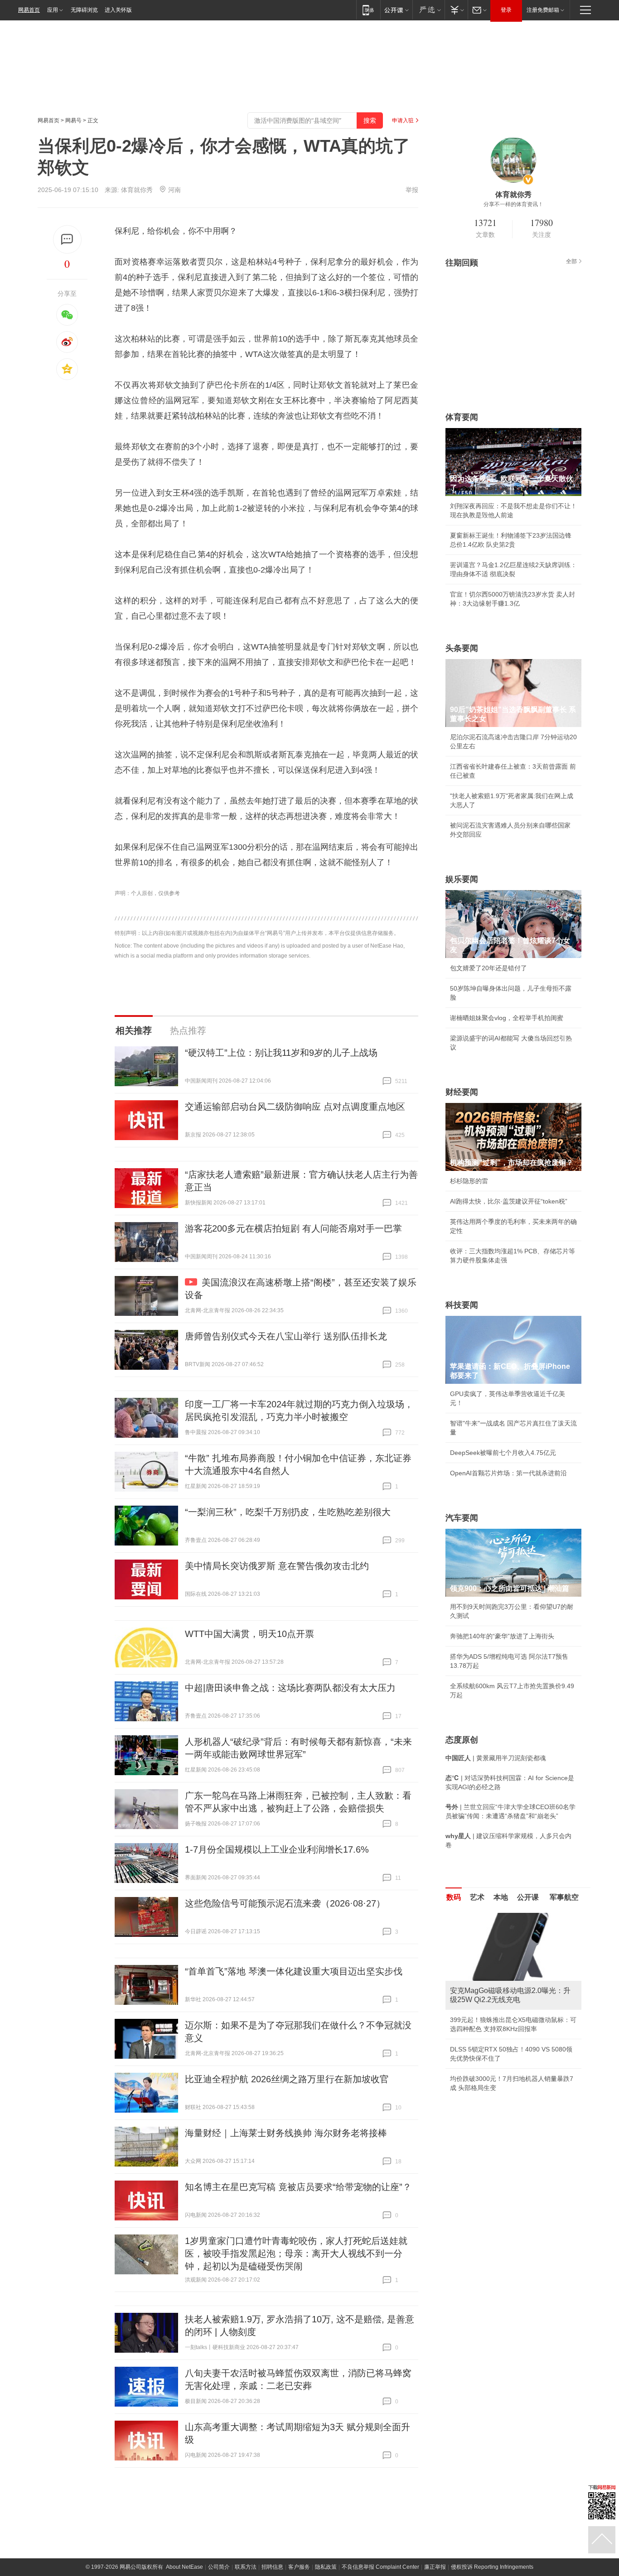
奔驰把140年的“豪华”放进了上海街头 (502, 1636)
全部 (571, 261)
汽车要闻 (462, 1518)
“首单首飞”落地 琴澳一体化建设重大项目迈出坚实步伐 (294, 1971)
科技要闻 (462, 1305)
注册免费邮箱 (543, 10)
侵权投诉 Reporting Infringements (492, 2567)
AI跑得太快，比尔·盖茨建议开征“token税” (509, 1201)
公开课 (528, 1897)
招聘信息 (272, 2567)
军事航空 (564, 1897)
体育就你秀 (137, 190)
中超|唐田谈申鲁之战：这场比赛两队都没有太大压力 (290, 1688)
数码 (454, 1897)
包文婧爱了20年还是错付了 (488, 968)
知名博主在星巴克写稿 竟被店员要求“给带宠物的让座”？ (298, 2187)
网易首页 (29, 10)
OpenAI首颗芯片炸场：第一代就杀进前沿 (508, 1473)
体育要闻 (462, 417)
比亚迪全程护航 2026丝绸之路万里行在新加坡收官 (287, 2079)
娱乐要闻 (462, 879)
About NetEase (184, 2567)
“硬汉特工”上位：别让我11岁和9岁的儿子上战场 (281, 1053)
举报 (412, 190)
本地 (501, 1897)
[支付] (456, 10)
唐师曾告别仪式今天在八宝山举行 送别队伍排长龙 (286, 1336)
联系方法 (246, 2567)
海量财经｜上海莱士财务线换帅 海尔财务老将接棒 (286, 2133)
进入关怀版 (118, 10)
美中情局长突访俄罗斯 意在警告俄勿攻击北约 (277, 1566)
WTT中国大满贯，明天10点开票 (249, 1634)
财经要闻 (462, 1092)
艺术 (477, 1897)
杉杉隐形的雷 (469, 1181)
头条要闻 (462, 648)
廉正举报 (435, 2567)
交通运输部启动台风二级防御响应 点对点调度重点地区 (295, 1107)
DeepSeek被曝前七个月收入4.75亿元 (503, 1453)
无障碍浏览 (84, 10)
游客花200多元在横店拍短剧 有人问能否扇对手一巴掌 (293, 1228)
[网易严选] (428, 10)
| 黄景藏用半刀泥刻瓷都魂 (496, 1758)
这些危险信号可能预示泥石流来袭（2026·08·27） (285, 1903)
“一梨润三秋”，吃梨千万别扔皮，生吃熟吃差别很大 (288, 1512)
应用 (53, 10)
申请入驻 (403, 120)
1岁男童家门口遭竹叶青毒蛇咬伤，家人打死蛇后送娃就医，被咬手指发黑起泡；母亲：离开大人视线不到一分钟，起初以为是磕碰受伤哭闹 (296, 2253)
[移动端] (368, 10)
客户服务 (299, 2567)
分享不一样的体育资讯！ (513, 204)
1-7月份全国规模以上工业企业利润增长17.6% (277, 1849)
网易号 (73, 120)
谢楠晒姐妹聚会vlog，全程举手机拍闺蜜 (507, 1018)
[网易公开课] (396, 10)
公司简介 (219, 2567)
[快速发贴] (67, 239)
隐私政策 (326, 2567)
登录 (506, 10)
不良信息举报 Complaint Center (380, 2567)
